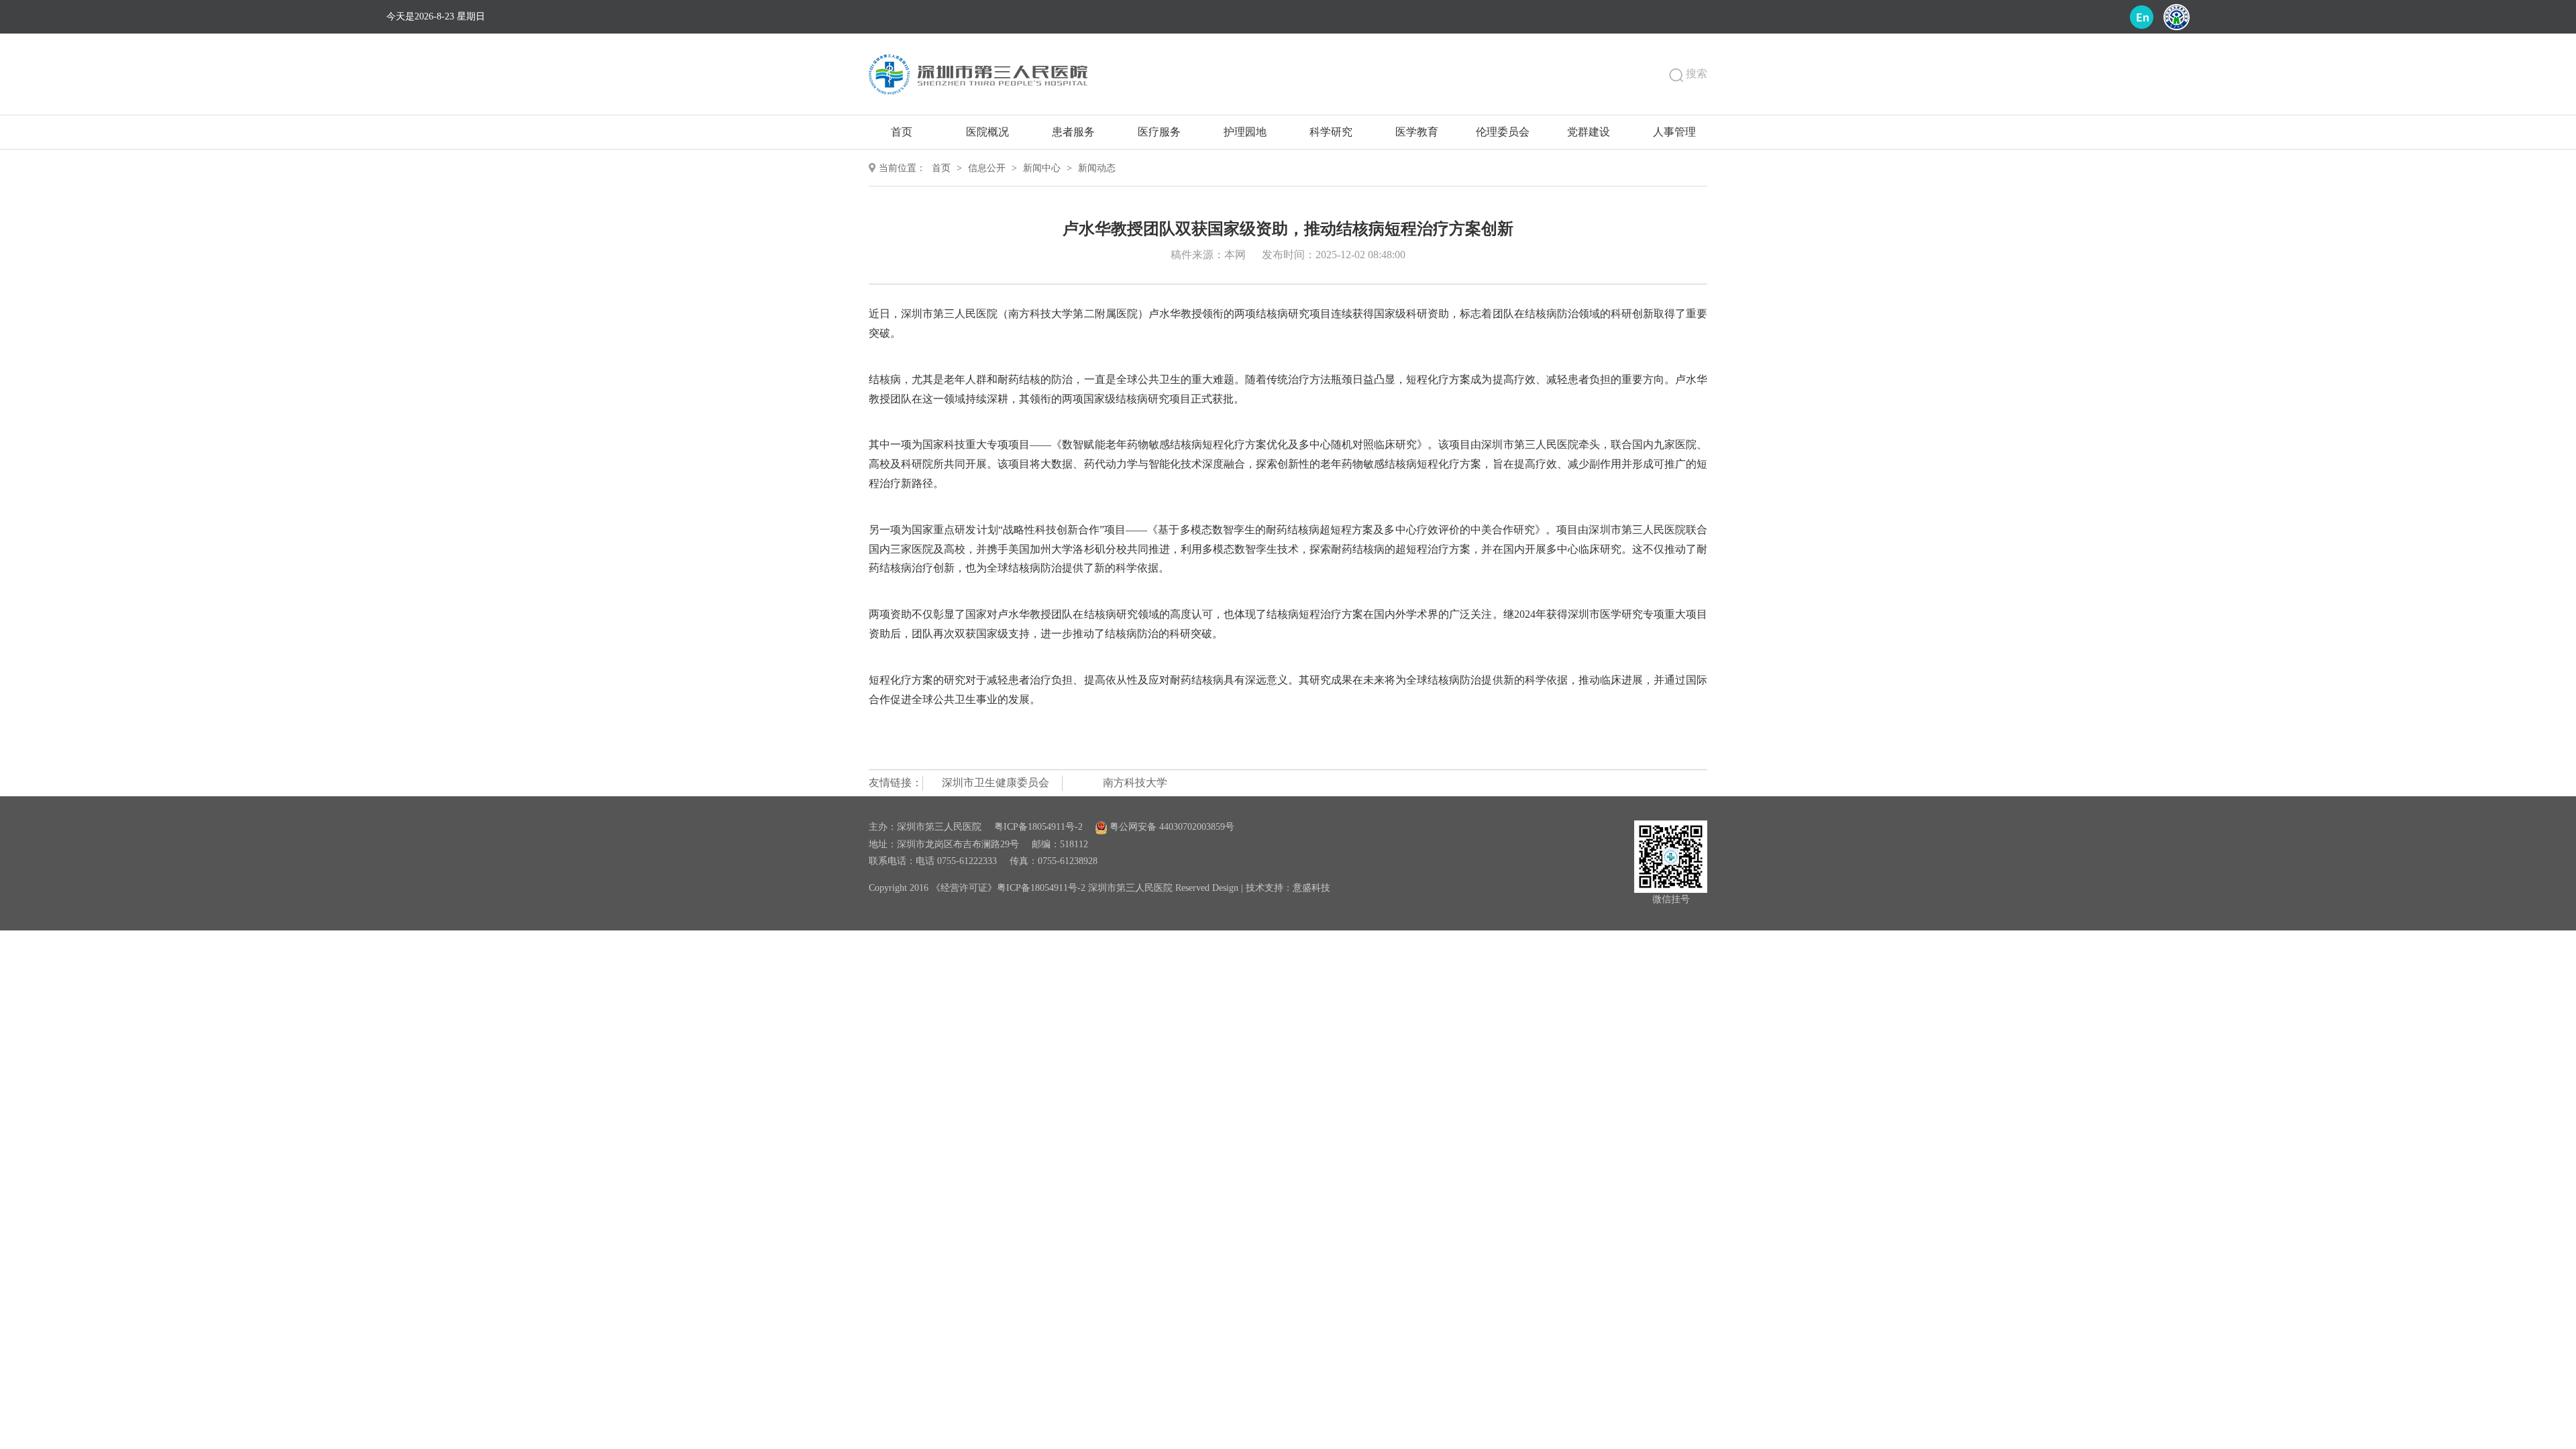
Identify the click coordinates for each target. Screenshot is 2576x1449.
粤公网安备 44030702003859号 (1171, 827)
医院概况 (987, 132)
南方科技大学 (1135, 783)
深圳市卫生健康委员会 (996, 783)
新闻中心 (1042, 168)
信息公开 (987, 168)
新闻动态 (1097, 168)
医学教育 (1417, 132)
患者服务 (1073, 132)
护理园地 (1245, 132)
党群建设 (1589, 132)
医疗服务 (1159, 132)
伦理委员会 (1503, 132)
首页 (902, 132)
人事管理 (1674, 132)
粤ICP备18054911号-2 (1038, 827)
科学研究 (1331, 132)
